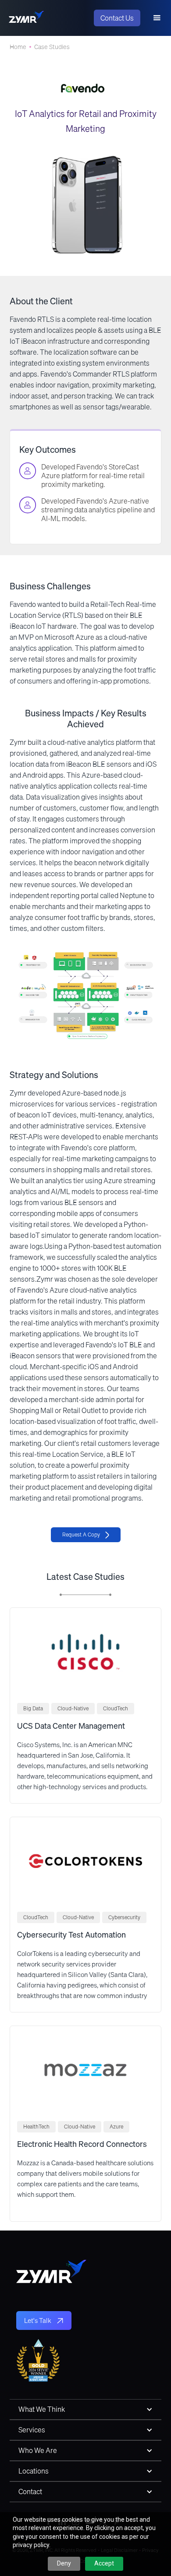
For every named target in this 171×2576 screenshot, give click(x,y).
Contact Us (117, 18)
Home (18, 47)
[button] (157, 18)
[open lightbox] (85, 995)
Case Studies (52, 47)
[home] (26, 18)
